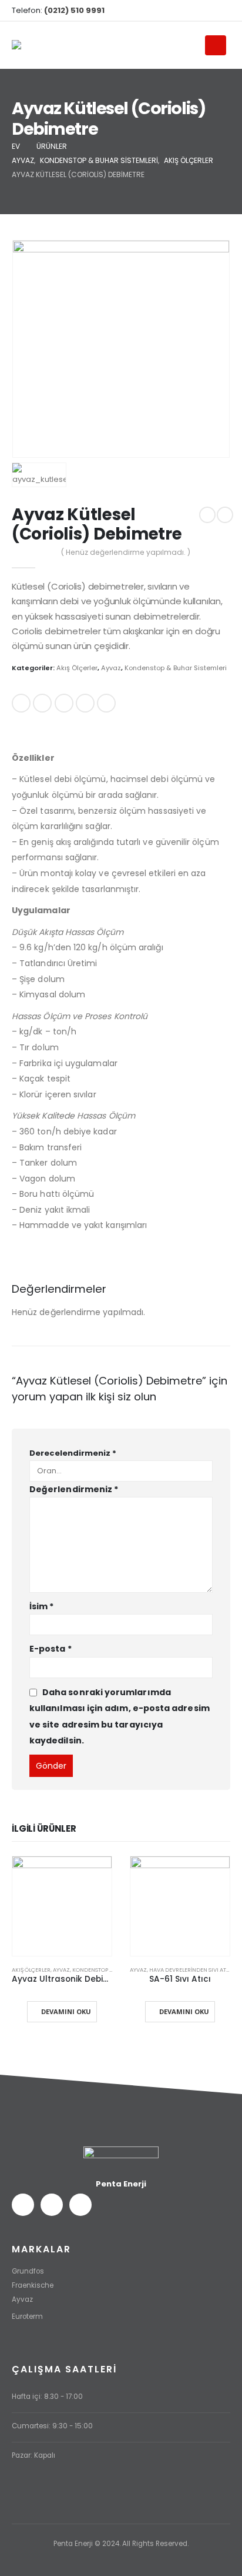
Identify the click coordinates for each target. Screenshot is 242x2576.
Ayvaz (111, 668)
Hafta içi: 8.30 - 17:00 (47, 2397)
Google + (85, 703)
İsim (41, 1606)
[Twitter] (202, 11)
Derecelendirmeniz (73, 1453)
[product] (62, 1906)
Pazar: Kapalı (33, 2455)
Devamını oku (66, 2011)
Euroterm (27, 2317)
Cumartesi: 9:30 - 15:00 (52, 2426)
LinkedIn (64, 703)
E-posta (106, 703)
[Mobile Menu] (216, 45)
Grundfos (28, 2271)
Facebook (21, 703)
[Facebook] (183, 11)
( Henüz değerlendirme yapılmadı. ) (126, 552)
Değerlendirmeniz (74, 1489)
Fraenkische (33, 2285)
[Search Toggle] (191, 46)
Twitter (42, 703)
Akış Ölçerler (77, 668)
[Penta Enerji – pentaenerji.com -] (35, 46)
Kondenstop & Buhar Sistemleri (176, 668)
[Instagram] (221, 11)
